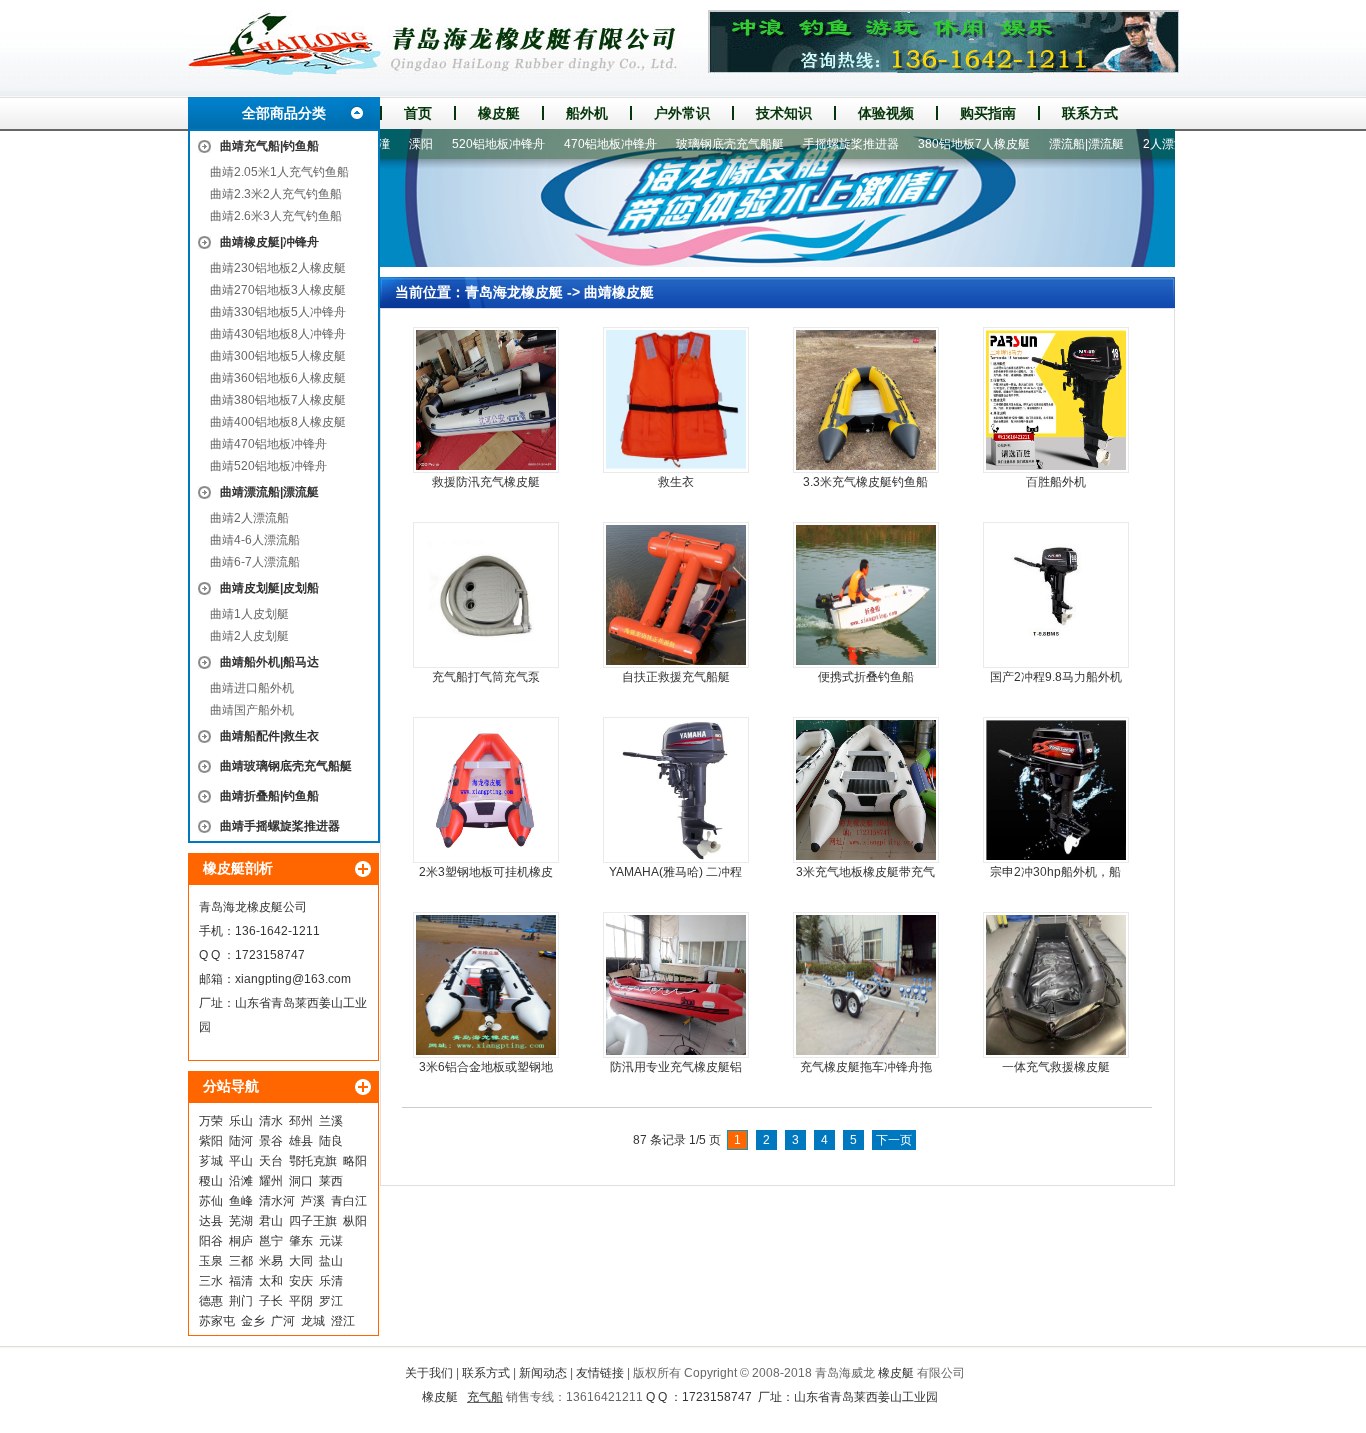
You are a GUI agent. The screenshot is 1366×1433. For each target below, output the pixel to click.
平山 (241, 1161)
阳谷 (211, 1241)
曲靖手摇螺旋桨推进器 (280, 826)
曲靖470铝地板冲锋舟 (268, 444)
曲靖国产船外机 (252, 710)
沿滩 (241, 1181)
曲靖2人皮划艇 (249, 636)
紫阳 (211, 1141)
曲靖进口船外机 (252, 688)
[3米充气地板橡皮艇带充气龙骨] (866, 790)
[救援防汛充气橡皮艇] (486, 400)
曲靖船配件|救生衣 (269, 736)
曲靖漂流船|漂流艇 (269, 492)
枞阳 (355, 1221)
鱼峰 (241, 1201)
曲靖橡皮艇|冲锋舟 (269, 242)
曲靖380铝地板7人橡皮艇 (278, 400)
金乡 (253, 1321)
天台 (271, 1161)
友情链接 (600, 1373)
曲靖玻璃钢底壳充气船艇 (286, 766)
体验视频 (886, 113)
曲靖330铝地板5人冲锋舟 (278, 312)
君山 (271, 1221)
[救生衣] (676, 400)
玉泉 (211, 1261)
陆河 (241, 1141)
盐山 (331, 1261)
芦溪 (313, 1201)
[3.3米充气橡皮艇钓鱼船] (866, 400)
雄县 (301, 1141)
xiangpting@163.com (293, 979)
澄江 (343, 1321)
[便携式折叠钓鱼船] (866, 595)
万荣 (211, 1121)
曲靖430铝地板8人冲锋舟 (278, 334)
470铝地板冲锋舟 (579, 144)
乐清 (331, 1281)
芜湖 (241, 1221)
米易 (271, 1261)
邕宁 (271, 1241)
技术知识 (784, 113)
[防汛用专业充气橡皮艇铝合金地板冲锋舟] (676, 985)
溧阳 (390, 144)
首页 (418, 113)
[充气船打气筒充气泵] (486, 595)
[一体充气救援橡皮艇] (1056, 985)
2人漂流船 (1139, 144)
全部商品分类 (284, 113)
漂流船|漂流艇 (1055, 144)
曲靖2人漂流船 (249, 518)
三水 (211, 1281)
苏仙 (211, 1201)
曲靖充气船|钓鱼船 (269, 146)
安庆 (301, 1281)
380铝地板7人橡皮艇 (943, 144)
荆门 (241, 1301)
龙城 (313, 1321)
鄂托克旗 (313, 1161)
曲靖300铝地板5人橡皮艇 (278, 356)
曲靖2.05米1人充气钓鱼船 (279, 172)
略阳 (355, 1161)
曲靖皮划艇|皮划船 (269, 588)
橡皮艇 (499, 113)
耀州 (271, 1181)
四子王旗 (313, 1221)
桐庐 (241, 1241)
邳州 (301, 1121)
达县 (211, 1221)
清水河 (277, 1201)
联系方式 (1090, 113)
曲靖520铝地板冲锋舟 (268, 466)
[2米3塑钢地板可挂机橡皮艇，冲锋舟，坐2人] (486, 790)
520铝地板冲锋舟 (467, 144)
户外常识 (682, 113)
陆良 (331, 1141)
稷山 (211, 1181)
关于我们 (429, 1373)
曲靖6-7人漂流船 (255, 562)
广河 (283, 1321)
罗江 (331, 1301)
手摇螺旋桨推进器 (820, 144)
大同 (301, 1261)
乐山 (241, 1121)
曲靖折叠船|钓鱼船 (269, 796)
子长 (271, 1301)
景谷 (271, 1141)
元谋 (331, 1241)
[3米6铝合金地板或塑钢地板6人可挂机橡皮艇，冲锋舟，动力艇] (486, 985)
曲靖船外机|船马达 (269, 662)
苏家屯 (217, 1321)
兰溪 (331, 1121)
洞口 (301, 1181)
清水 (271, 1121)
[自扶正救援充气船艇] (676, 595)
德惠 (211, 1301)
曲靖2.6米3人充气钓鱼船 (276, 216)
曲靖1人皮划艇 (249, 614)
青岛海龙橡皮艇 (514, 292)
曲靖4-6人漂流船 (255, 540)
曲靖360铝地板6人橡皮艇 (278, 378)
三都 (241, 1261)
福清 (241, 1281)
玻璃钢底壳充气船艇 (699, 144)
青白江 (349, 1201)
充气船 (485, 1397)
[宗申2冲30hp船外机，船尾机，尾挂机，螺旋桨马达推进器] (1056, 790)
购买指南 (988, 113)
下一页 (894, 1140)
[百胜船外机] (1056, 400)
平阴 (301, 1301)
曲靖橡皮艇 (619, 292)
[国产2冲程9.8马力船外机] (1056, 595)
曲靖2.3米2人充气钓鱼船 (276, 194)
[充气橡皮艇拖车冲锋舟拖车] (866, 985)
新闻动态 (543, 1373)
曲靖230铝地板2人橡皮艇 (278, 268)
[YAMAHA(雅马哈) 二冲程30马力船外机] (676, 790)
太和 (271, 1281)
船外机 (587, 113)
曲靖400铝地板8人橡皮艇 (278, 422)
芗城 (211, 1161)
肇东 (301, 1241)
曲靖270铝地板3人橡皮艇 (278, 290)
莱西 (331, 1181)
